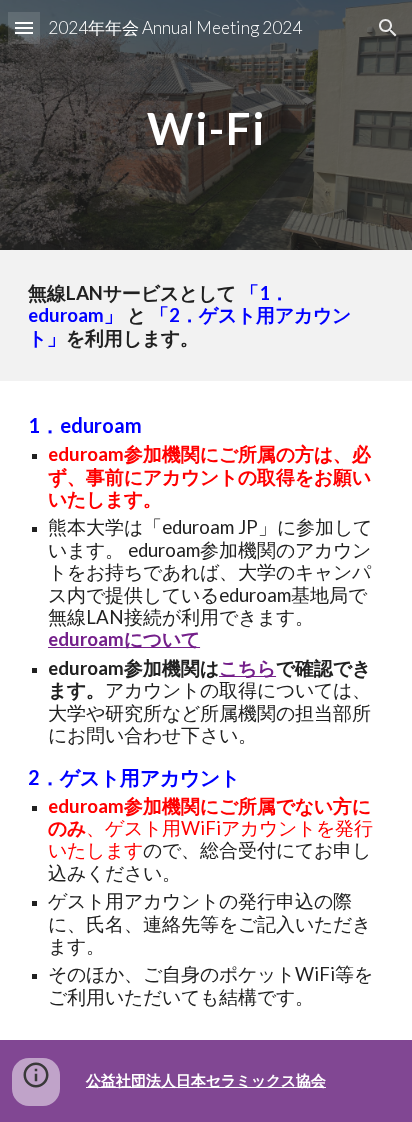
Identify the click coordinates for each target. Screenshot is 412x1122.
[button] (24, 27)
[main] (206, 124)
